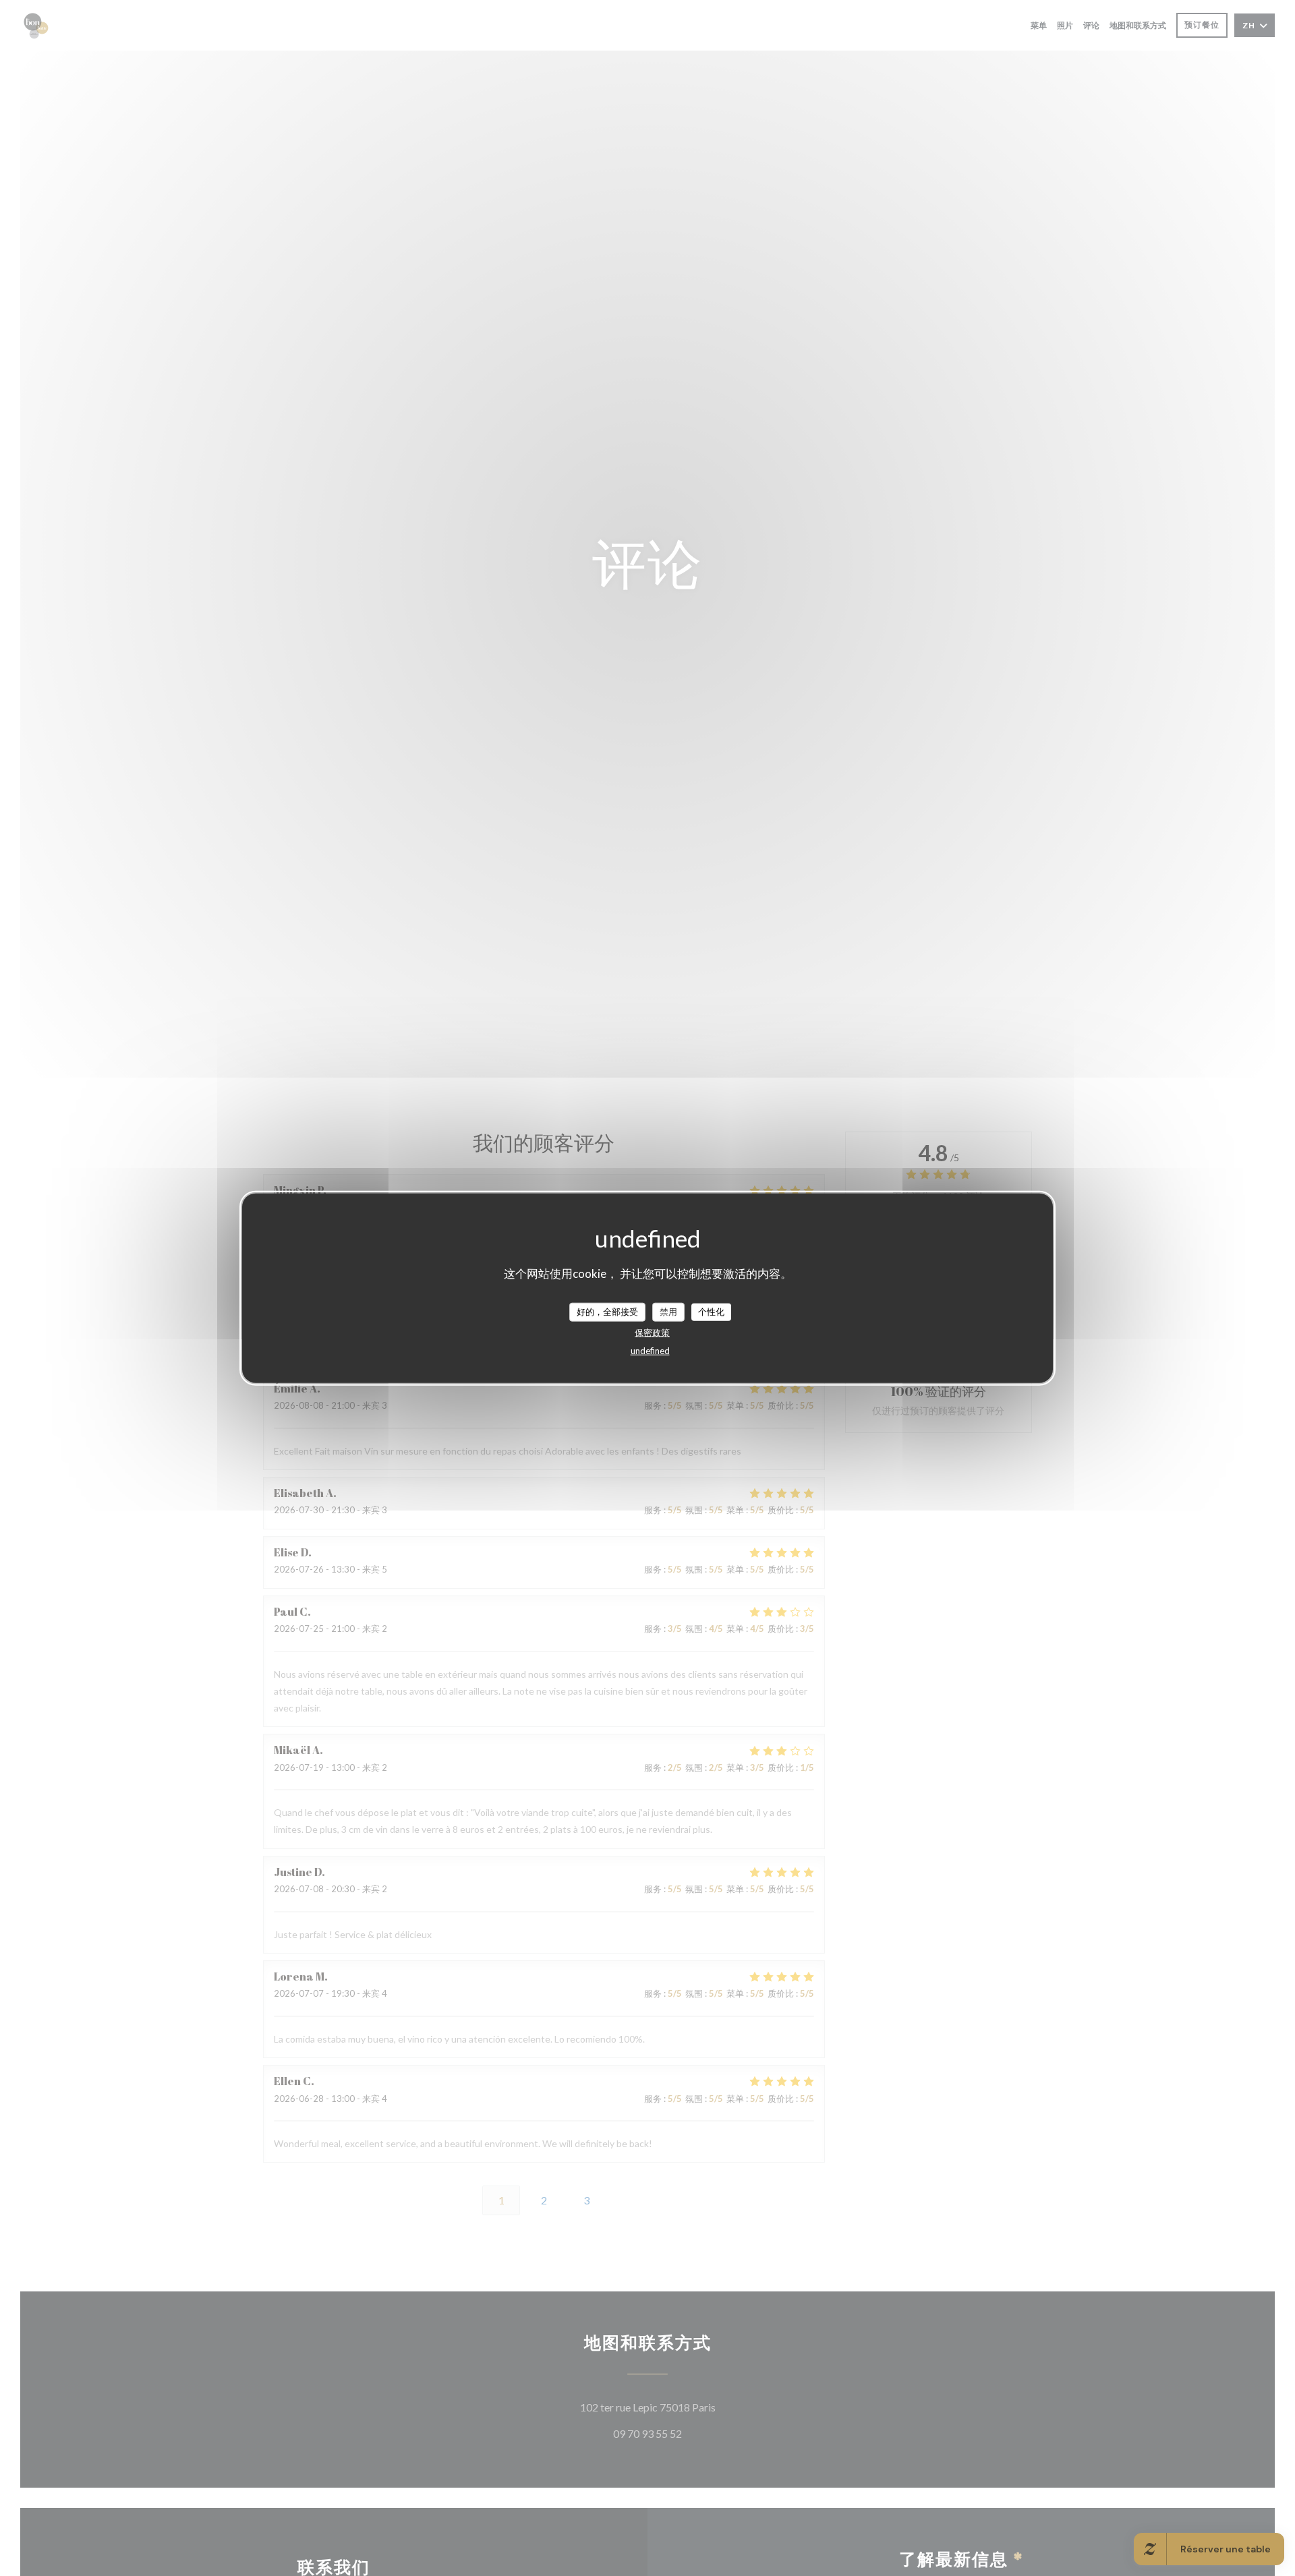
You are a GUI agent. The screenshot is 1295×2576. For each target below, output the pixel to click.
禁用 (668, 1312)
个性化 (711, 1312)
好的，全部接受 (607, 1312)
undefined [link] (650, 1350)
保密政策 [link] (652, 1332)
